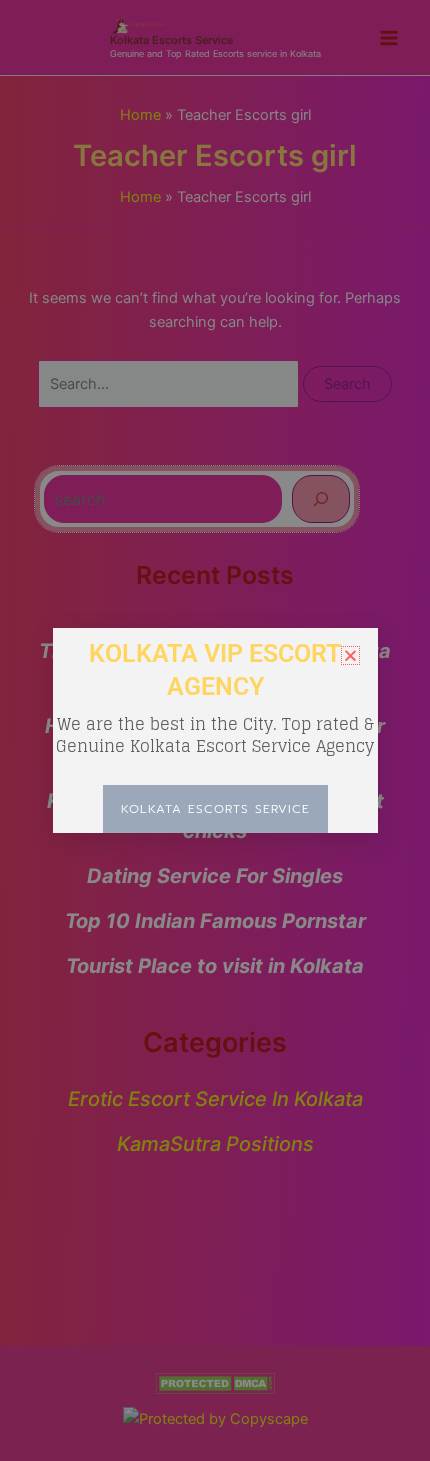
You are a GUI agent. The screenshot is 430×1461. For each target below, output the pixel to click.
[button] (350, 655)
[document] (215, 730)
